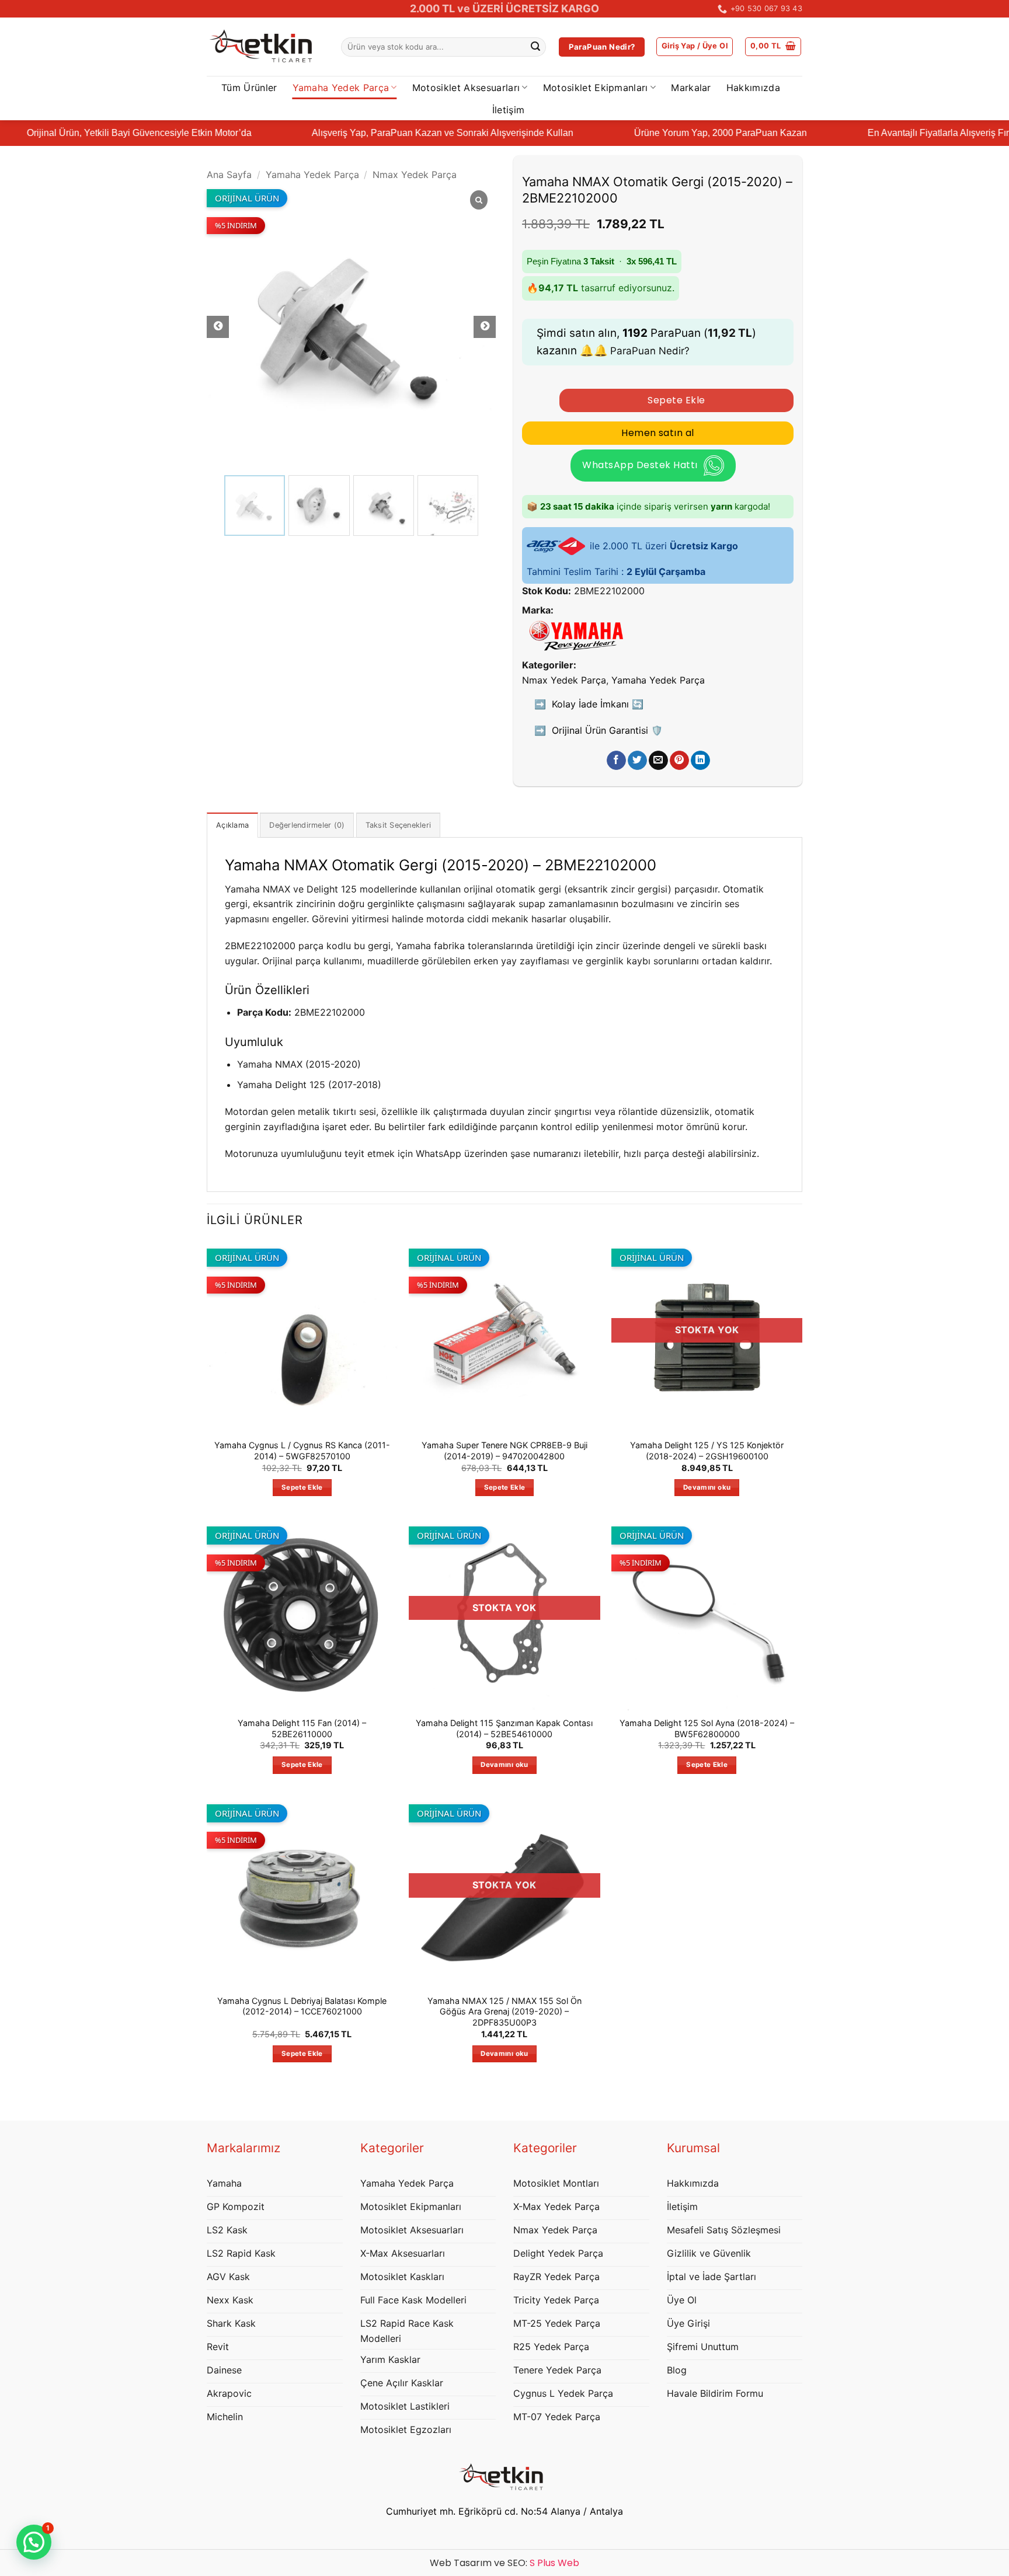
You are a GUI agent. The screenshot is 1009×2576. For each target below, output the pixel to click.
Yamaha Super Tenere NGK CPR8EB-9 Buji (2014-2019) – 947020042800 (505, 1451)
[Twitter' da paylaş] (637, 761)
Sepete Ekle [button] (302, 1487)
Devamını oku (707, 1487)
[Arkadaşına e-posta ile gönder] (658, 761)
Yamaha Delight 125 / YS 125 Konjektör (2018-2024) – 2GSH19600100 (707, 1451)
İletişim (509, 110)
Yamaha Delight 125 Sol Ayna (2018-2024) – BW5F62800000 (707, 1728)
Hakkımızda (753, 88)
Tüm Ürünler (249, 88)
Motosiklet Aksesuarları (466, 88)
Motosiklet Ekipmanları (596, 88)
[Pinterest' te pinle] (679, 761)
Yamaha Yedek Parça (341, 88)
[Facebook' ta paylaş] (616, 761)
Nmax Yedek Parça (415, 175)
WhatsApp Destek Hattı (640, 465)
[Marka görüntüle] (576, 635)
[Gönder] (535, 47)
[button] (695, 47)
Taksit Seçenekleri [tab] (399, 825)
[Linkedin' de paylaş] (700, 761)
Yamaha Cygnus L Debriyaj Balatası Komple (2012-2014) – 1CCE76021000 (302, 2006)
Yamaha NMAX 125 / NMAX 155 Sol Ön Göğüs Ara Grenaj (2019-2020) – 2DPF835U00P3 (505, 2012)
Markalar (691, 88)
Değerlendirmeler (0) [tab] (307, 825)
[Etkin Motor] (265, 47)
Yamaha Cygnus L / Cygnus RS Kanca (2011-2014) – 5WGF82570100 (302, 1451)
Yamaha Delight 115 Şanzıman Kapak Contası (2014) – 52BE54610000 (504, 1728)
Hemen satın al (658, 433)
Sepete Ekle (676, 400)
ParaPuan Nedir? (650, 351)
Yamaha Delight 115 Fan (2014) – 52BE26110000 (302, 1728)
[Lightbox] (479, 201)
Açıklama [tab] (232, 825)
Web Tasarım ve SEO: (505, 2563)
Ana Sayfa (229, 175)
